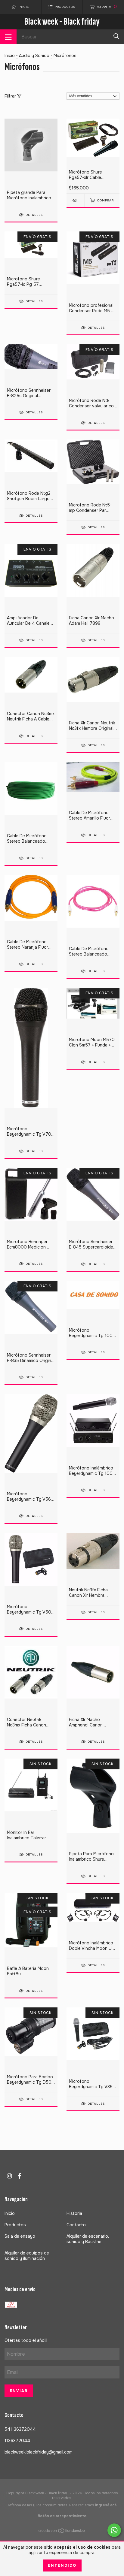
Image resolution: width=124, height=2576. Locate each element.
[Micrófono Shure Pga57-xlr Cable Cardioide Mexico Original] (75, 200)
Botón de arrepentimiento (62, 2516)
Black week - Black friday (62, 21)
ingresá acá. (106, 2505)
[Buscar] (116, 36)
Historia (74, 2213)
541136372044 (20, 2429)
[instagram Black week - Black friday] (9, 2176)
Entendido (62, 2565)
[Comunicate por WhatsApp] (114, 2530)
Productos (15, 2225)
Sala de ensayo (20, 2236)
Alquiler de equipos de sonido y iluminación (27, 2256)
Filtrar (11, 96)
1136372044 (17, 2441)
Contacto (76, 2225)
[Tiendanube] (62, 2532)
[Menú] (8, 37)
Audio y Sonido (34, 56)
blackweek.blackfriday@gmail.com (39, 2452)
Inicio (10, 56)
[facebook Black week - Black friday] (20, 2176)
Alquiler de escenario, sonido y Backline (88, 2239)
